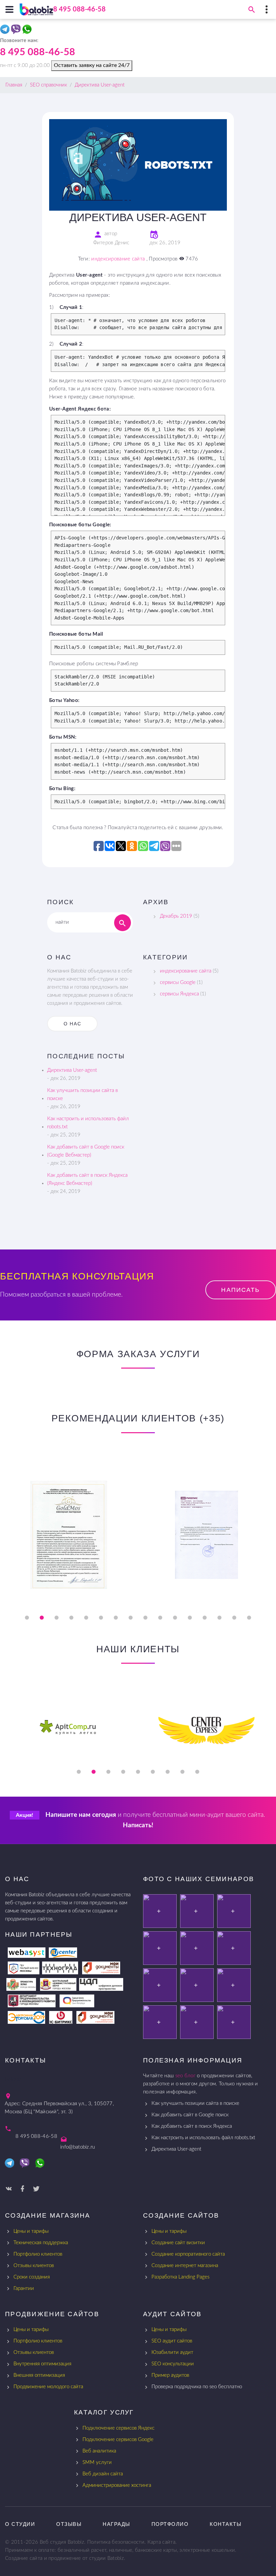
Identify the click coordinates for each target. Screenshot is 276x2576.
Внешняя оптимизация (39, 2375)
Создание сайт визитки (178, 2243)
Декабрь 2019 (176, 916)
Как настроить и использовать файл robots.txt (88, 1123)
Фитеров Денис (111, 243)
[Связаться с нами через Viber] (17, 31)
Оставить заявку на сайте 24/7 (92, 65)
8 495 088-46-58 (79, 9)
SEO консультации (173, 2364)
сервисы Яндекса (179, 994)
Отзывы (69, 2524)
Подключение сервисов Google (118, 2440)
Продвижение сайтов (52, 2314)
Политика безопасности (116, 2542)
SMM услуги (97, 2462)
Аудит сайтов (172, 2314)
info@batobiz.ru (78, 2147)
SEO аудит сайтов (172, 2341)
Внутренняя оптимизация (42, 2364)
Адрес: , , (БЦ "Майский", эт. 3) (59, 2108)
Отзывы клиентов (34, 2266)
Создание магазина (48, 2215)
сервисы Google (178, 982)
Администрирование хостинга (117, 2485)
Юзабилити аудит (172, 2352)
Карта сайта (161, 2542)
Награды (116, 2524)
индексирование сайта (118, 259)
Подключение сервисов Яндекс (118, 2428)
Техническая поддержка (41, 2243)
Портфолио (170, 2524)
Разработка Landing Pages (180, 2277)
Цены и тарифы (31, 2231)
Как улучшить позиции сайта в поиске (82, 1095)
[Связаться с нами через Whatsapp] (28, 31)
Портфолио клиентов (38, 2254)
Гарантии (24, 2288)
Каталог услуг (104, 2412)
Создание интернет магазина (185, 2266)
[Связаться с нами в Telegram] (6, 31)
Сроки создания (32, 2277)
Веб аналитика (99, 2451)
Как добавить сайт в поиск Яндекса (192, 2126)
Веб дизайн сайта (103, 2474)
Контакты (226, 2524)
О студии (20, 2524)
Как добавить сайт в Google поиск (190, 2115)
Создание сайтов (181, 2215)
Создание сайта (24, 2558)
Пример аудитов (170, 2375)
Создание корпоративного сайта (188, 2254)
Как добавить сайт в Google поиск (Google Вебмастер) (86, 1151)
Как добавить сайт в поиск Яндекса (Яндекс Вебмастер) (87, 1179)
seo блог (185, 2076)
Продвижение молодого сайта (48, 2387)
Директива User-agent (72, 1070)
